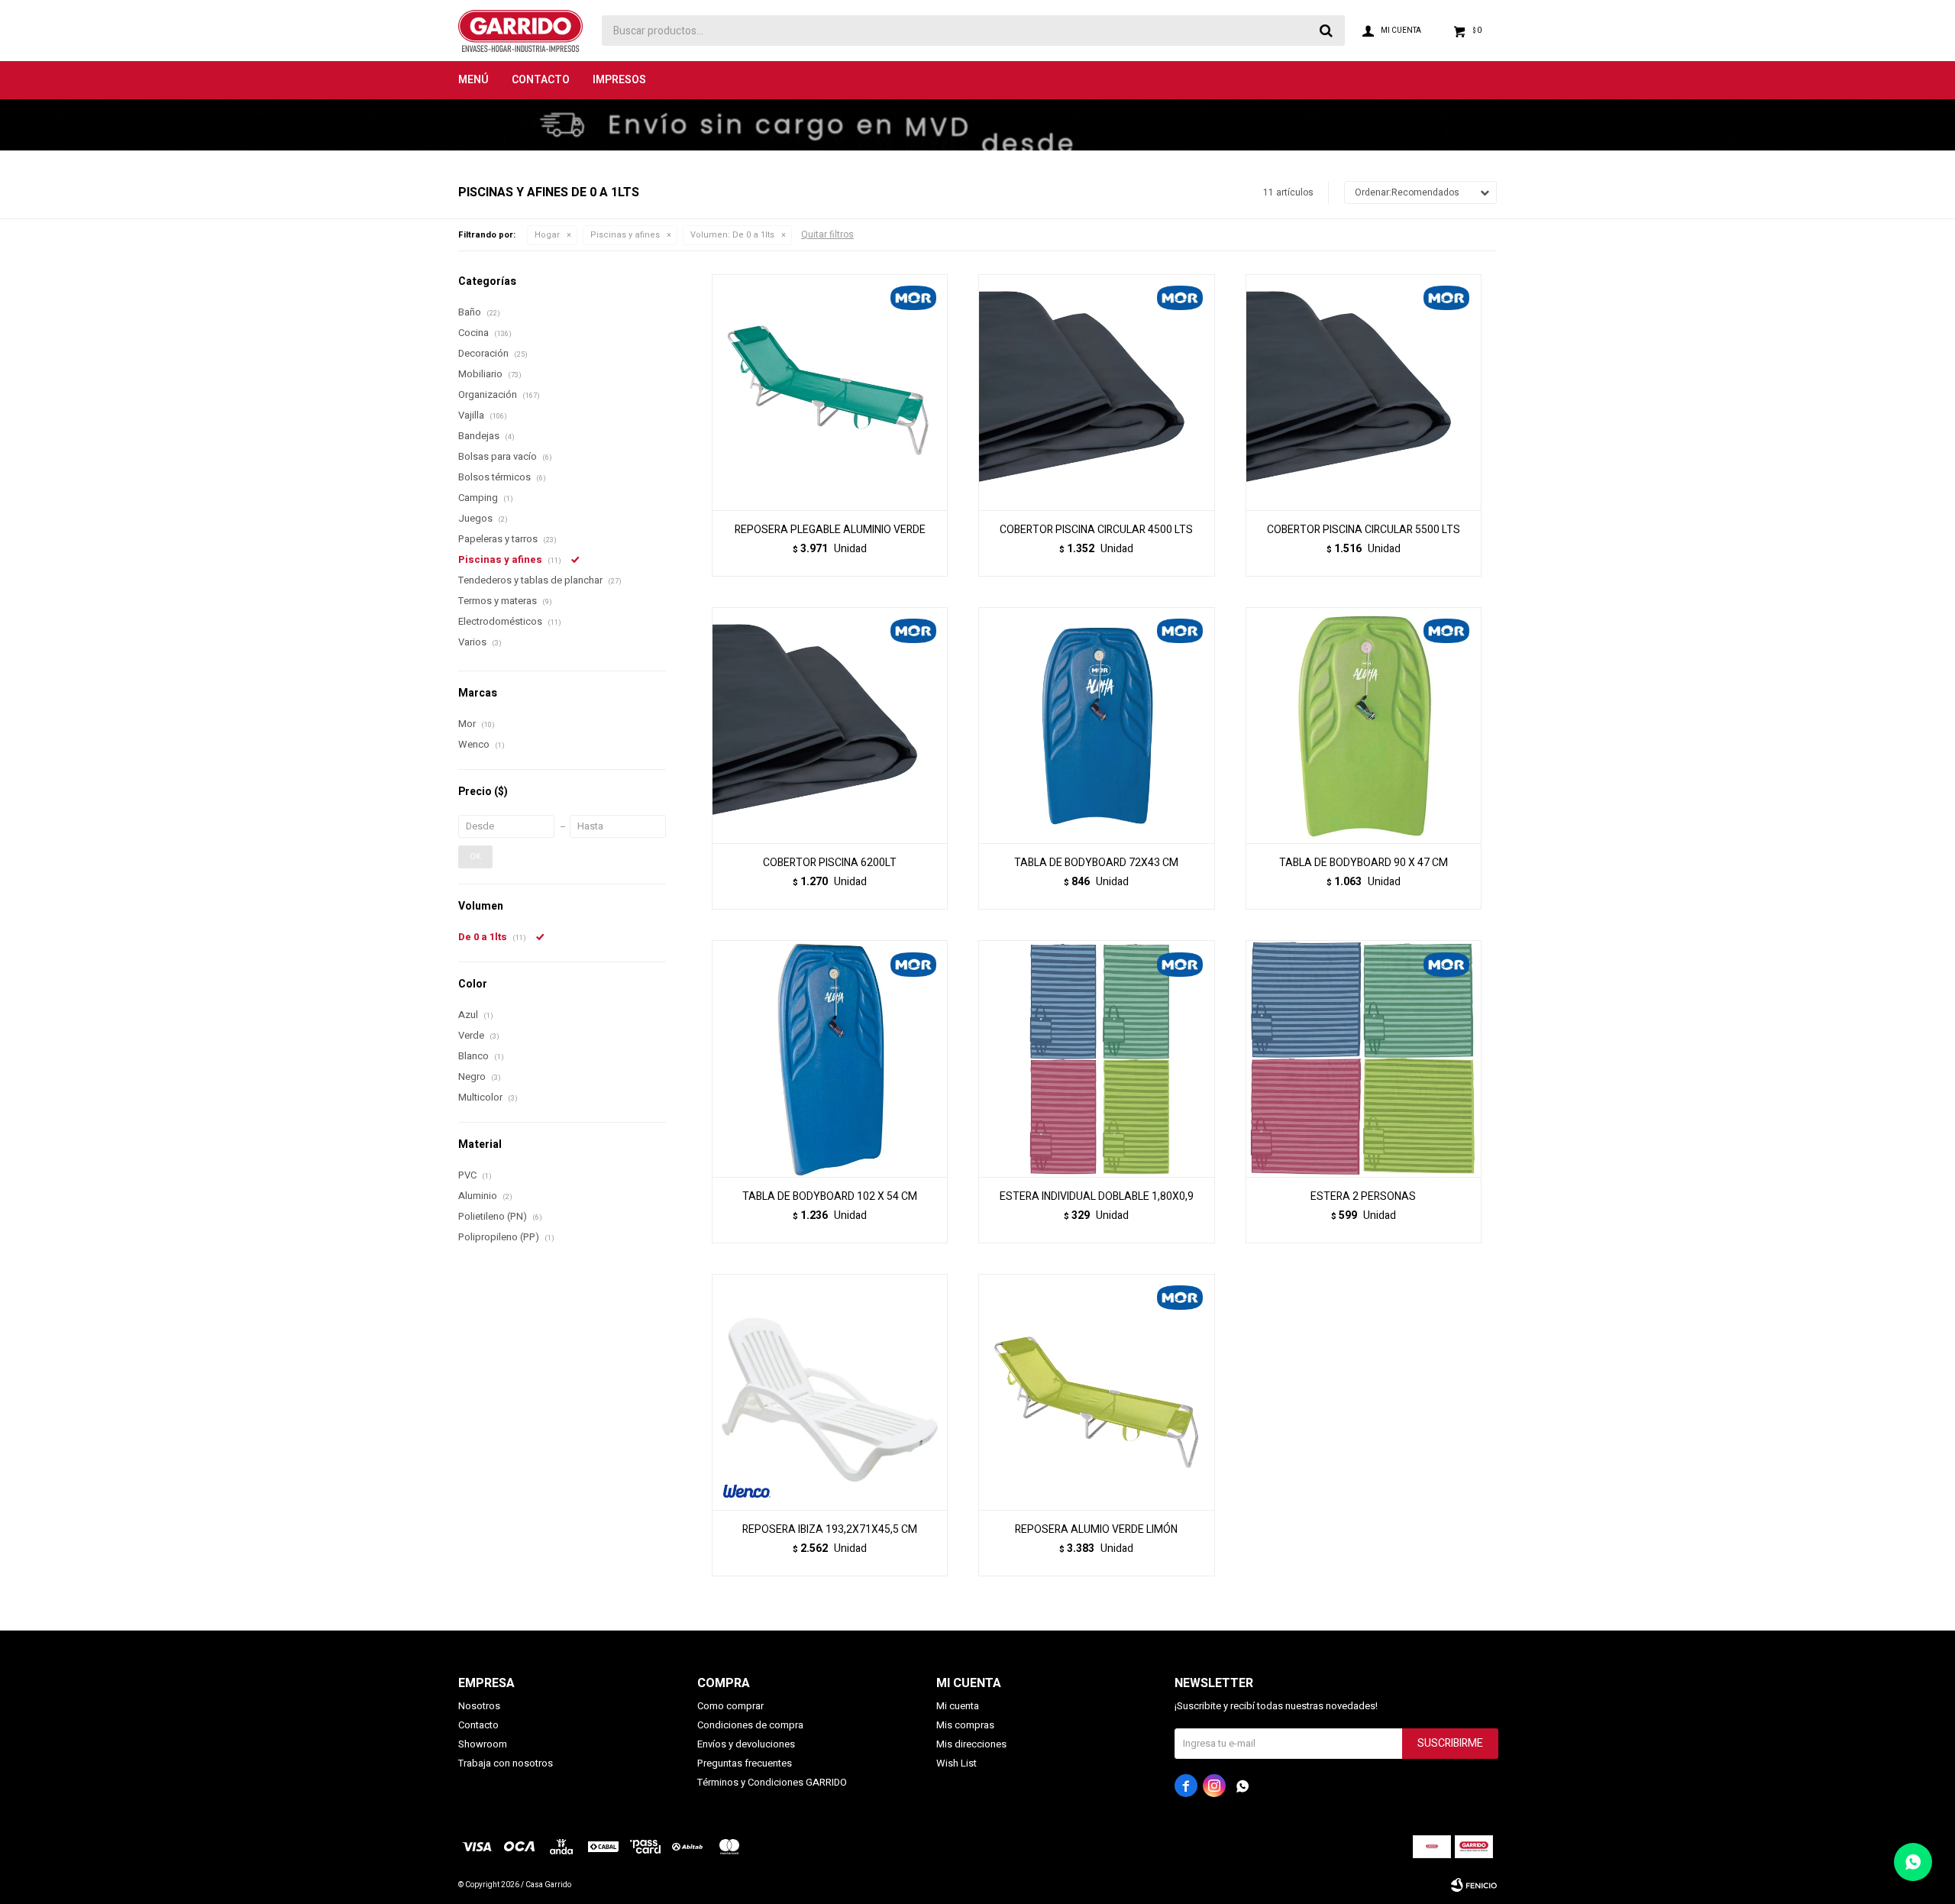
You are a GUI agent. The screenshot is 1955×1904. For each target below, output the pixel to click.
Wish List (956, 1763)
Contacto (541, 80)
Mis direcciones (971, 1744)
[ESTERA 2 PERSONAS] (1364, 1058)
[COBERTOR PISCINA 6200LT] (830, 725)
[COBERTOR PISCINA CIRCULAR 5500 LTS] (1364, 392)
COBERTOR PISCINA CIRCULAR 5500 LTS (1364, 530)
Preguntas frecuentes (745, 1763)
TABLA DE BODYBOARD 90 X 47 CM (1364, 863)
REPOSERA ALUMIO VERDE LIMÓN (1096, 1530)
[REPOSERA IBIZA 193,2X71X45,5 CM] (830, 1392)
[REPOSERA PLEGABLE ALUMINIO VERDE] (830, 392)
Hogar (547, 235)
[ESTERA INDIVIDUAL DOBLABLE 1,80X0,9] (1096, 1058)
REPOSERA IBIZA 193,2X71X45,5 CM (830, 1530)
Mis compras (965, 1725)
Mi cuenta (958, 1706)
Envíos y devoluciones (746, 1744)
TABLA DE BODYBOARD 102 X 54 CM (830, 1197)
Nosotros (479, 1706)
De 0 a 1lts (732, 235)
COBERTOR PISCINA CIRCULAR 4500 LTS (1096, 530)
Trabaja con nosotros (506, 1763)
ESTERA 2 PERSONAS (1363, 1197)
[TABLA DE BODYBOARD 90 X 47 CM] (1364, 725)
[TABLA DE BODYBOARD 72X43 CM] (1096, 725)
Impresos (619, 80)
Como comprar (730, 1706)
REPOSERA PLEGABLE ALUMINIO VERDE (830, 530)
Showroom (483, 1744)
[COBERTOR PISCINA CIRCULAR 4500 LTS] (1096, 392)
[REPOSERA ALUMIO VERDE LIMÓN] (1096, 1392)
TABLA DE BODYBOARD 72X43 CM (1096, 863)
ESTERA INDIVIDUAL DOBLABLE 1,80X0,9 (1097, 1197)
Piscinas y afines (625, 235)
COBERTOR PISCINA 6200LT (830, 863)
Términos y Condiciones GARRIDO (772, 1782)
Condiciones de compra (750, 1725)
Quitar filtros (827, 234)
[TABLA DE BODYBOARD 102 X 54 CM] (830, 1058)
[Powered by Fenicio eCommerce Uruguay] (1474, 1885)
